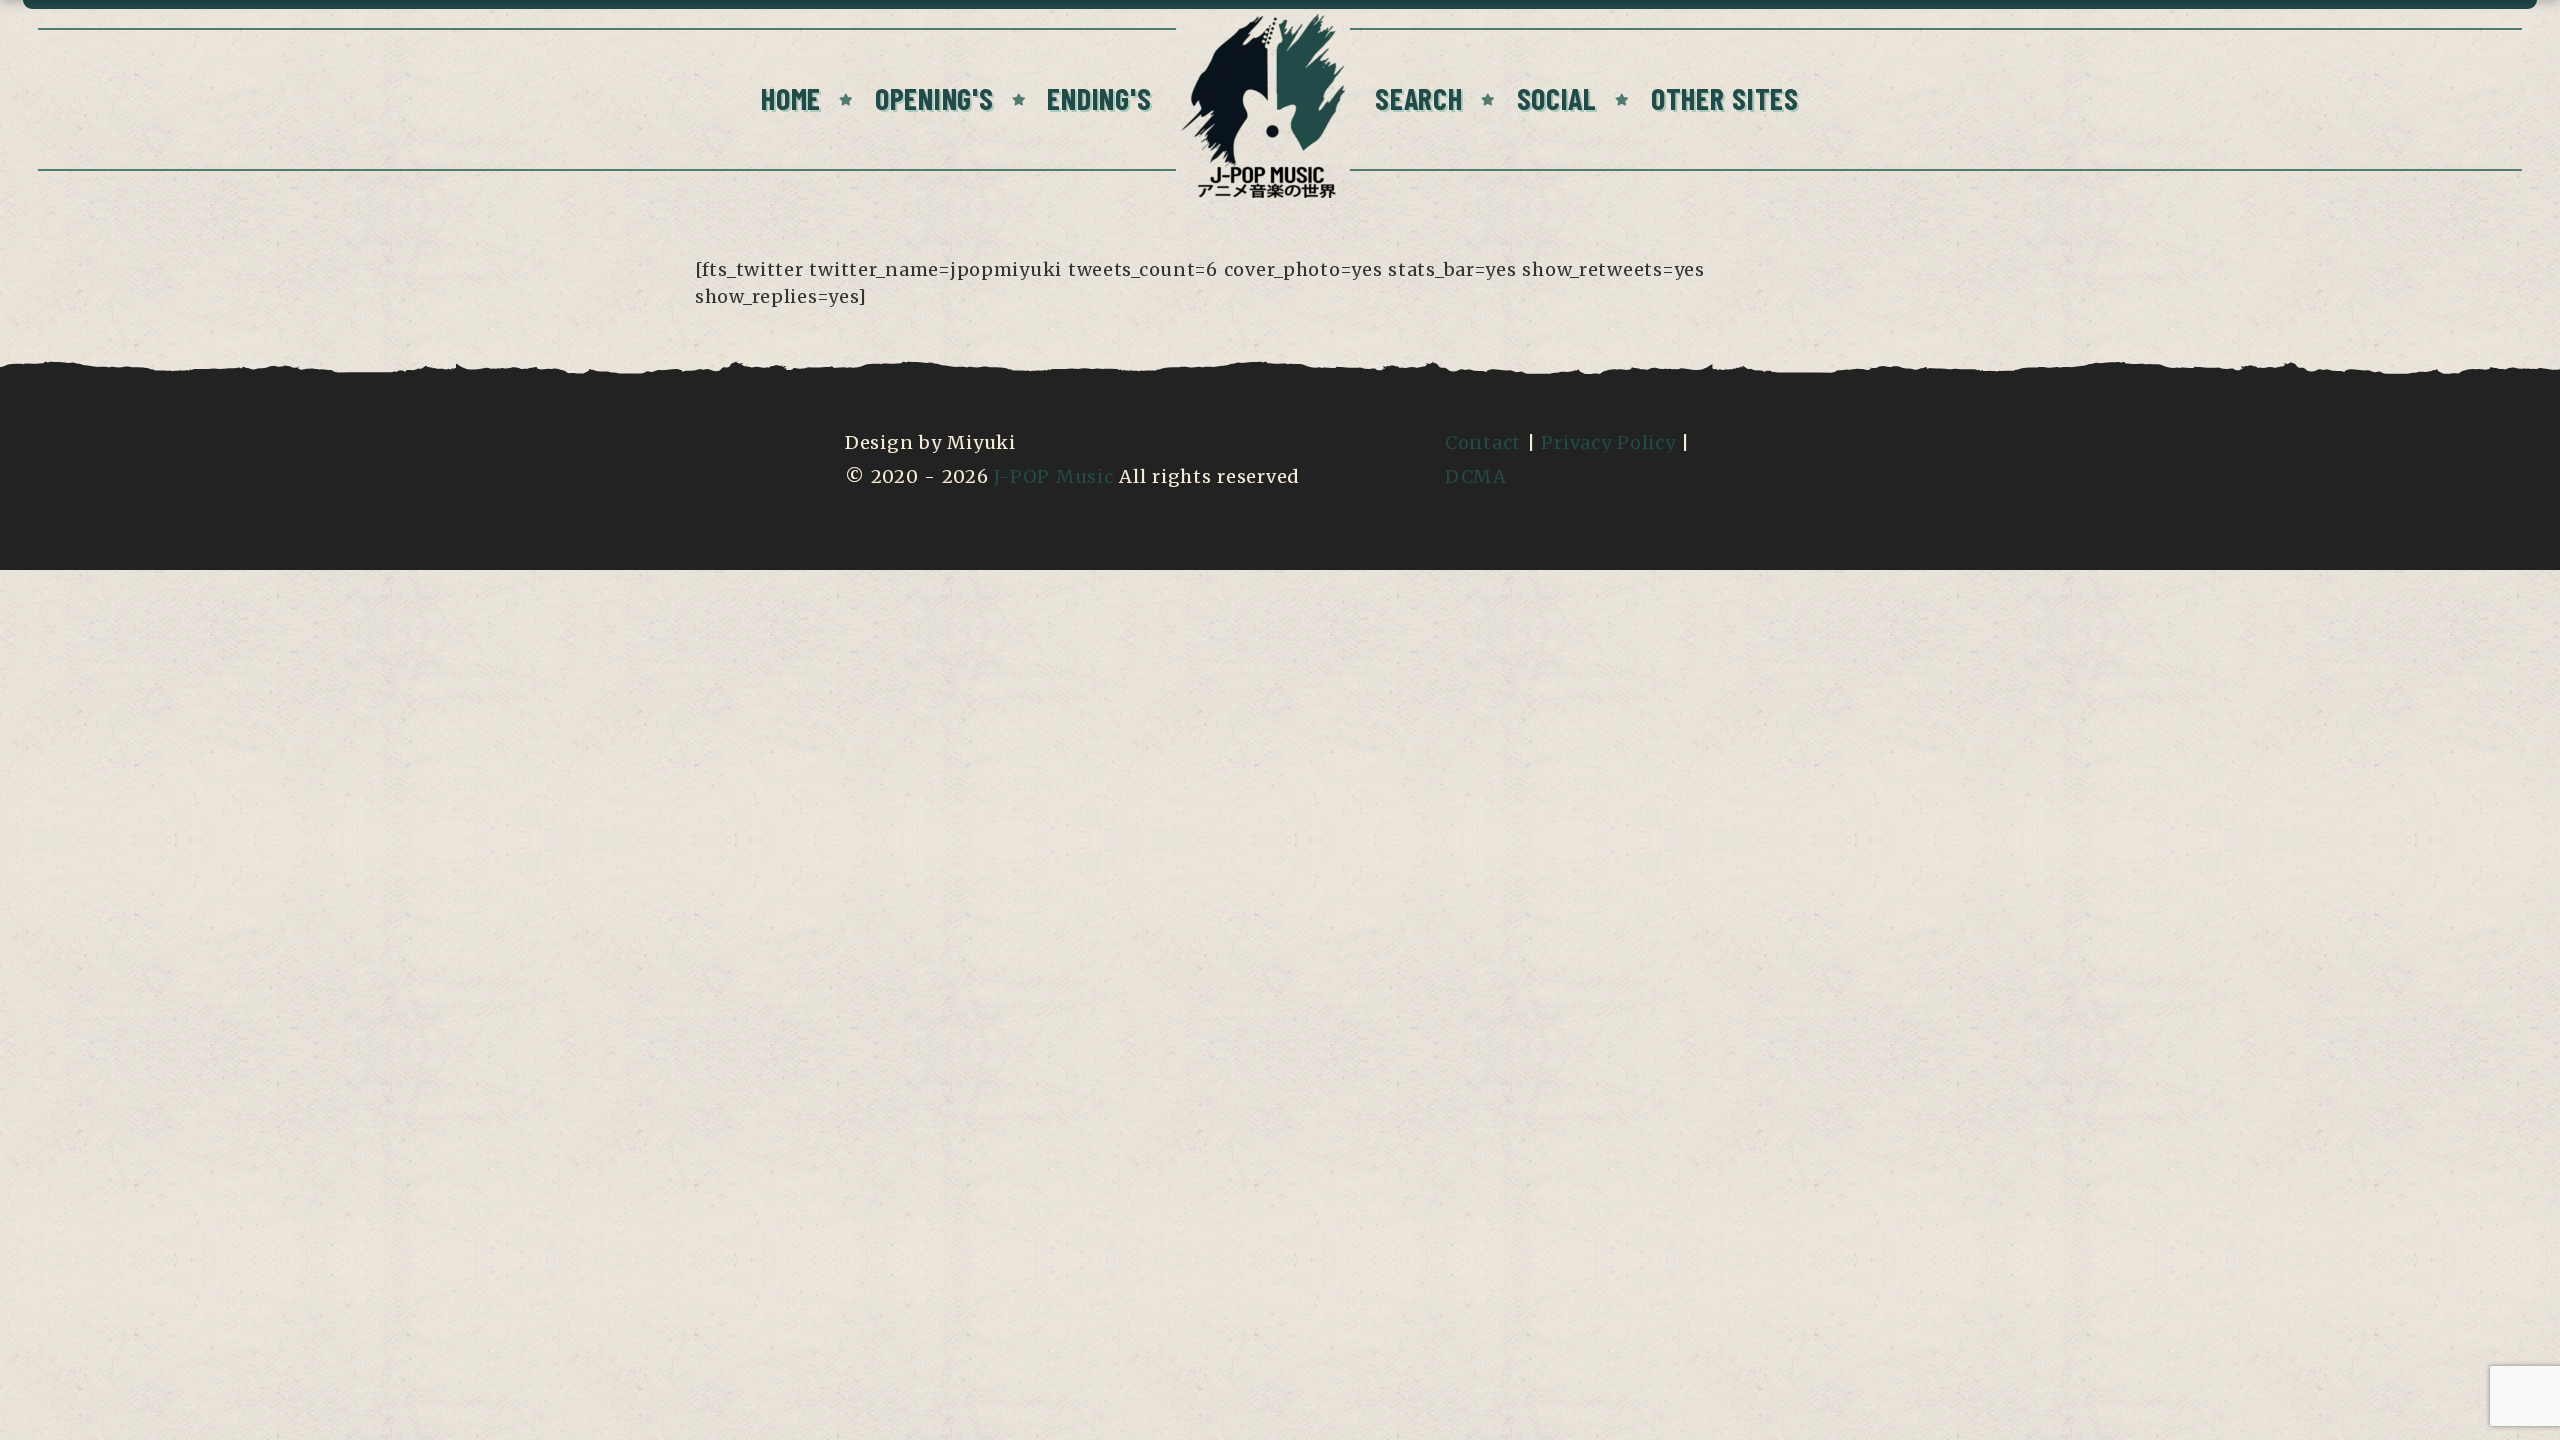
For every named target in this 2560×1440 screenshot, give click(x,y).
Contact (1483, 442)
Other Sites (1725, 98)
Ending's (1099, 98)
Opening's (934, 98)
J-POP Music (1053, 476)
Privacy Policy (1608, 442)
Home (791, 98)
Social (1557, 98)
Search (1418, 98)
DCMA (1476, 476)
